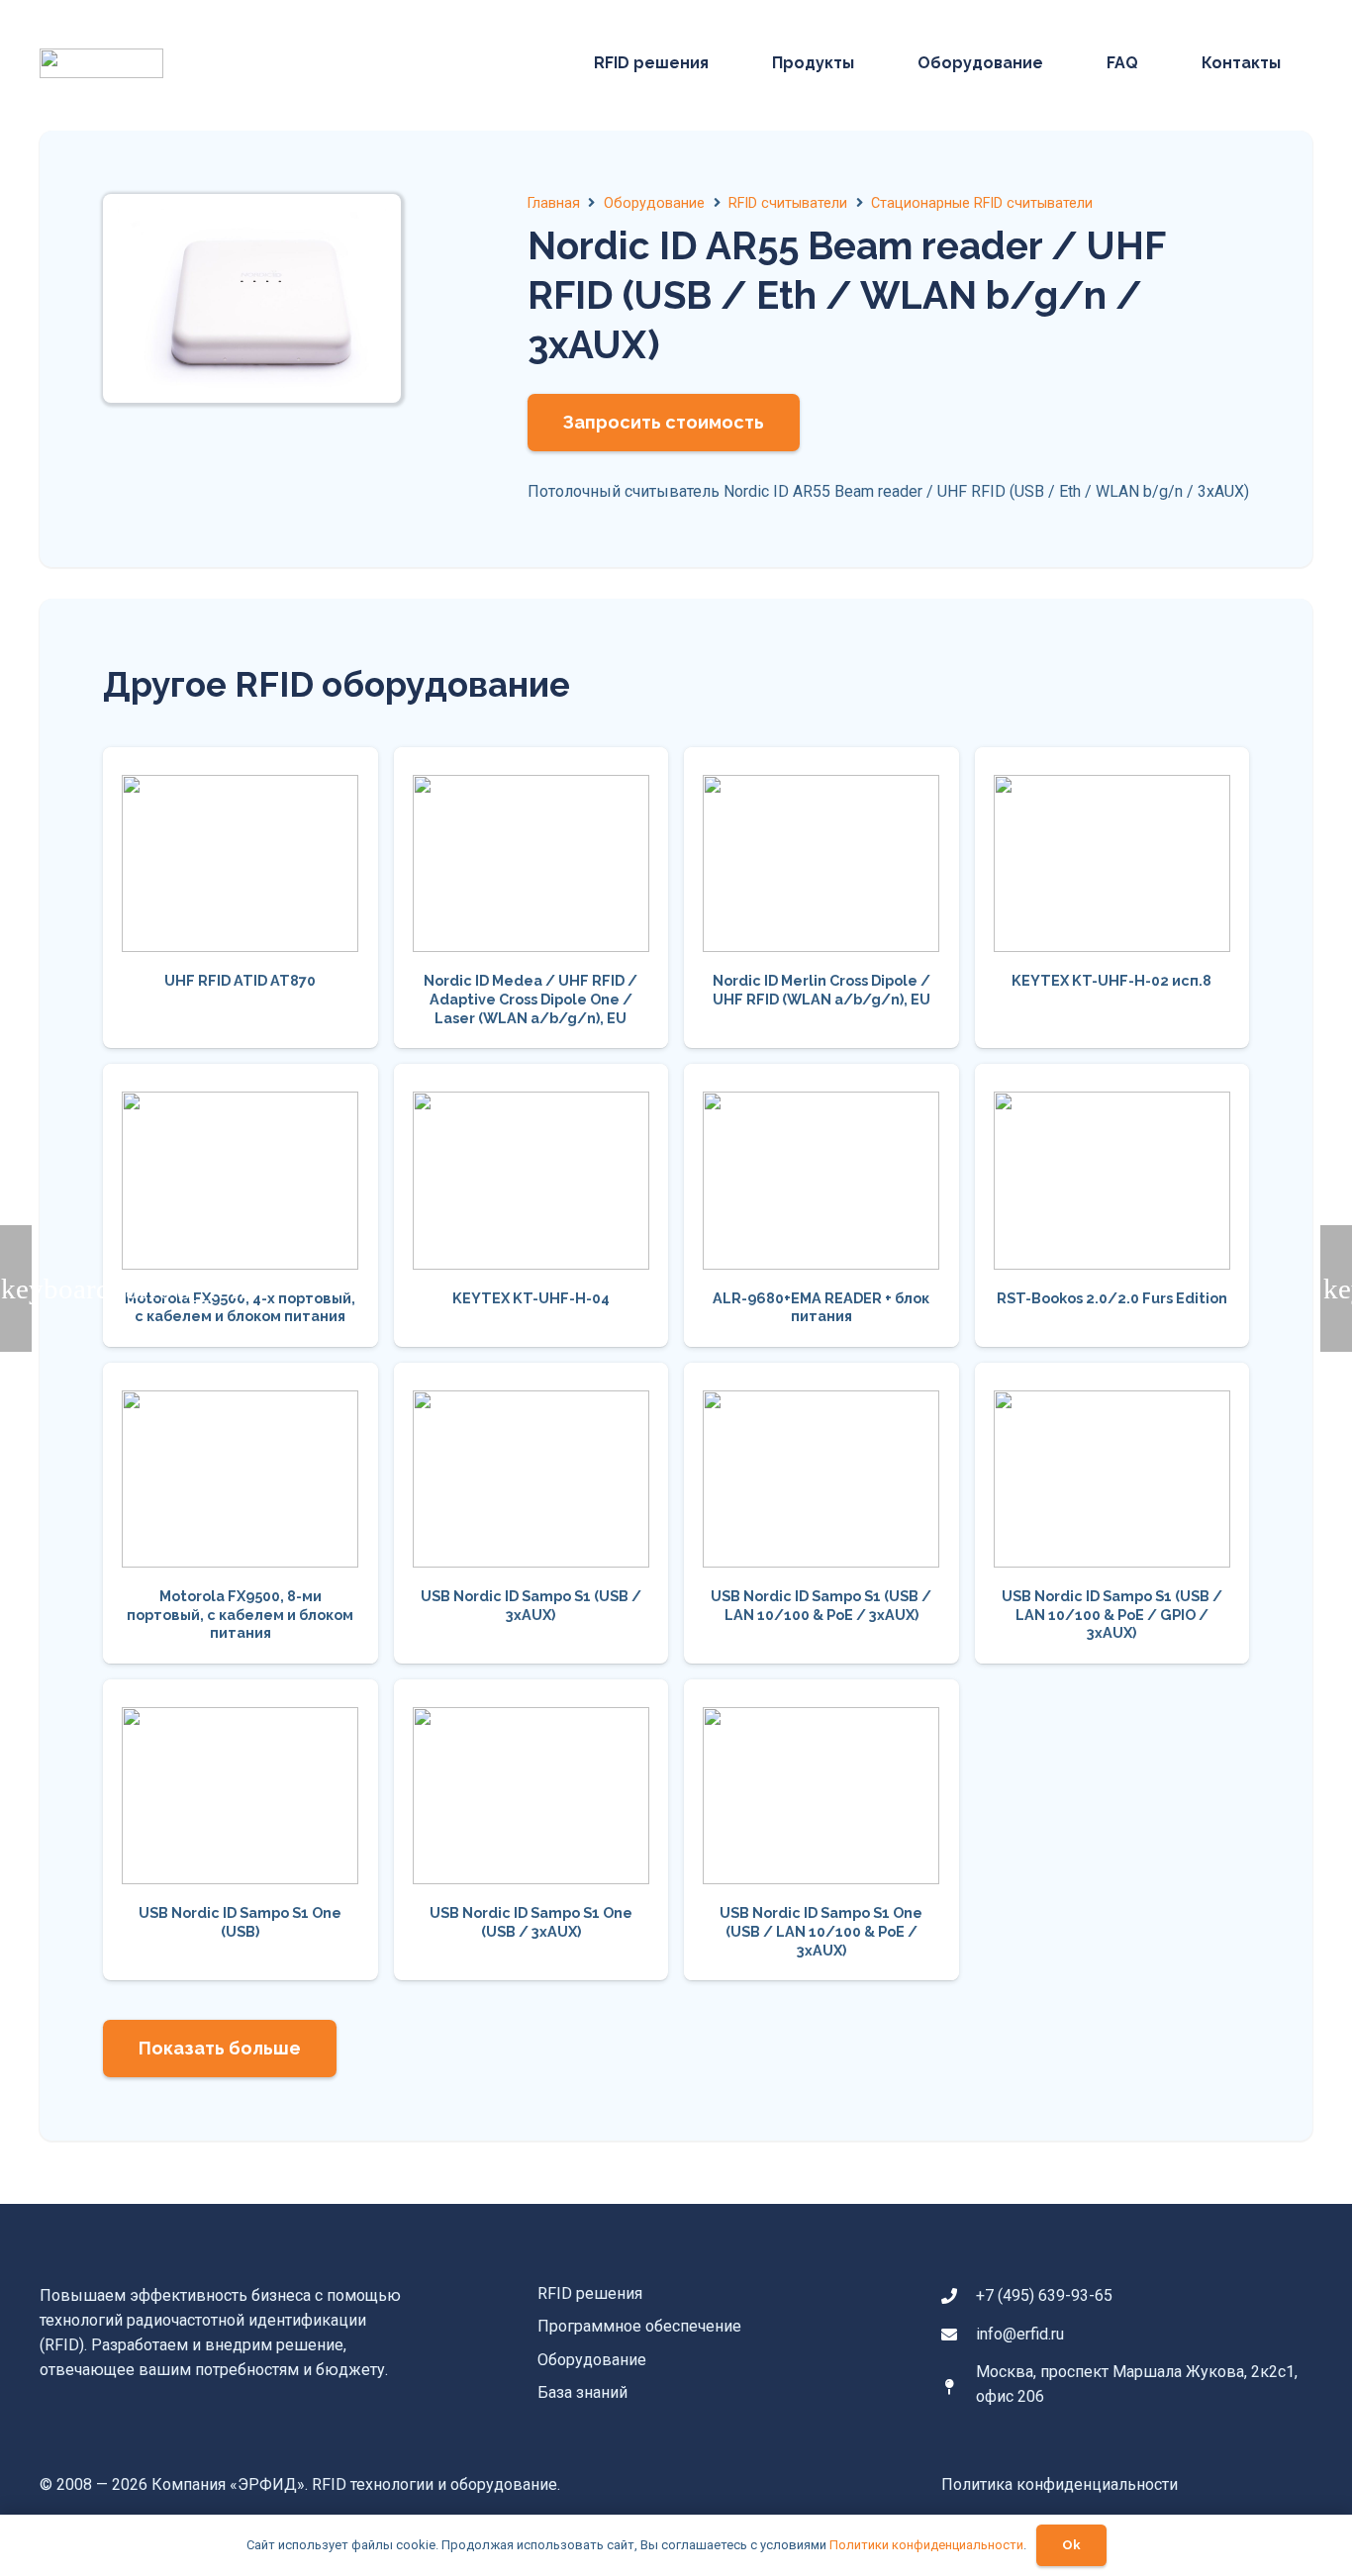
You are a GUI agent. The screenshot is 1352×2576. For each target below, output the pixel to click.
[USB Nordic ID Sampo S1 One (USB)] (241, 1830)
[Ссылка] (101, 63)
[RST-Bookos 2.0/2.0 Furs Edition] (1112, 1205)
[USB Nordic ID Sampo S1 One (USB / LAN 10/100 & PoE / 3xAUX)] (821, 1830)
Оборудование (654, 203)
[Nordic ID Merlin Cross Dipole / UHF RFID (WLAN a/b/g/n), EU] (821, 898)
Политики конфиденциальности (926, 2545)
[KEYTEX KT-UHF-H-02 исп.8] (1112, 898)
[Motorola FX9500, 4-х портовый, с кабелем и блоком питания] (241, 1205)
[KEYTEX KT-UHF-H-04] (531, 1205)
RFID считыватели (788, 203)
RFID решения (590, 2293)
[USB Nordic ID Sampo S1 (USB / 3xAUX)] (531, 1513)
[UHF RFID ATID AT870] (241, 898)
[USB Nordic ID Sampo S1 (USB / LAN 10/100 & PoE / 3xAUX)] (821, 1513)
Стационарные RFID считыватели (982, 203)
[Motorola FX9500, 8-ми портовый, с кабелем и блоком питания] (241, 1513)
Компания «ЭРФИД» (228, 2484)
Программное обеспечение (639, 2326)
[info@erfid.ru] (959, 2335)
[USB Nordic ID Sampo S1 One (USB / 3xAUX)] (531, 1830)
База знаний (582, 2392)
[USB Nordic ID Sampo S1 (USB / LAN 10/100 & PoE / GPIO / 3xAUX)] (1112, 1513)
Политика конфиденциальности (1060, 2484)
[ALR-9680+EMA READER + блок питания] (821, 1205)
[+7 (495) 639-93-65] (959, 2296)
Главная (554, 203)
